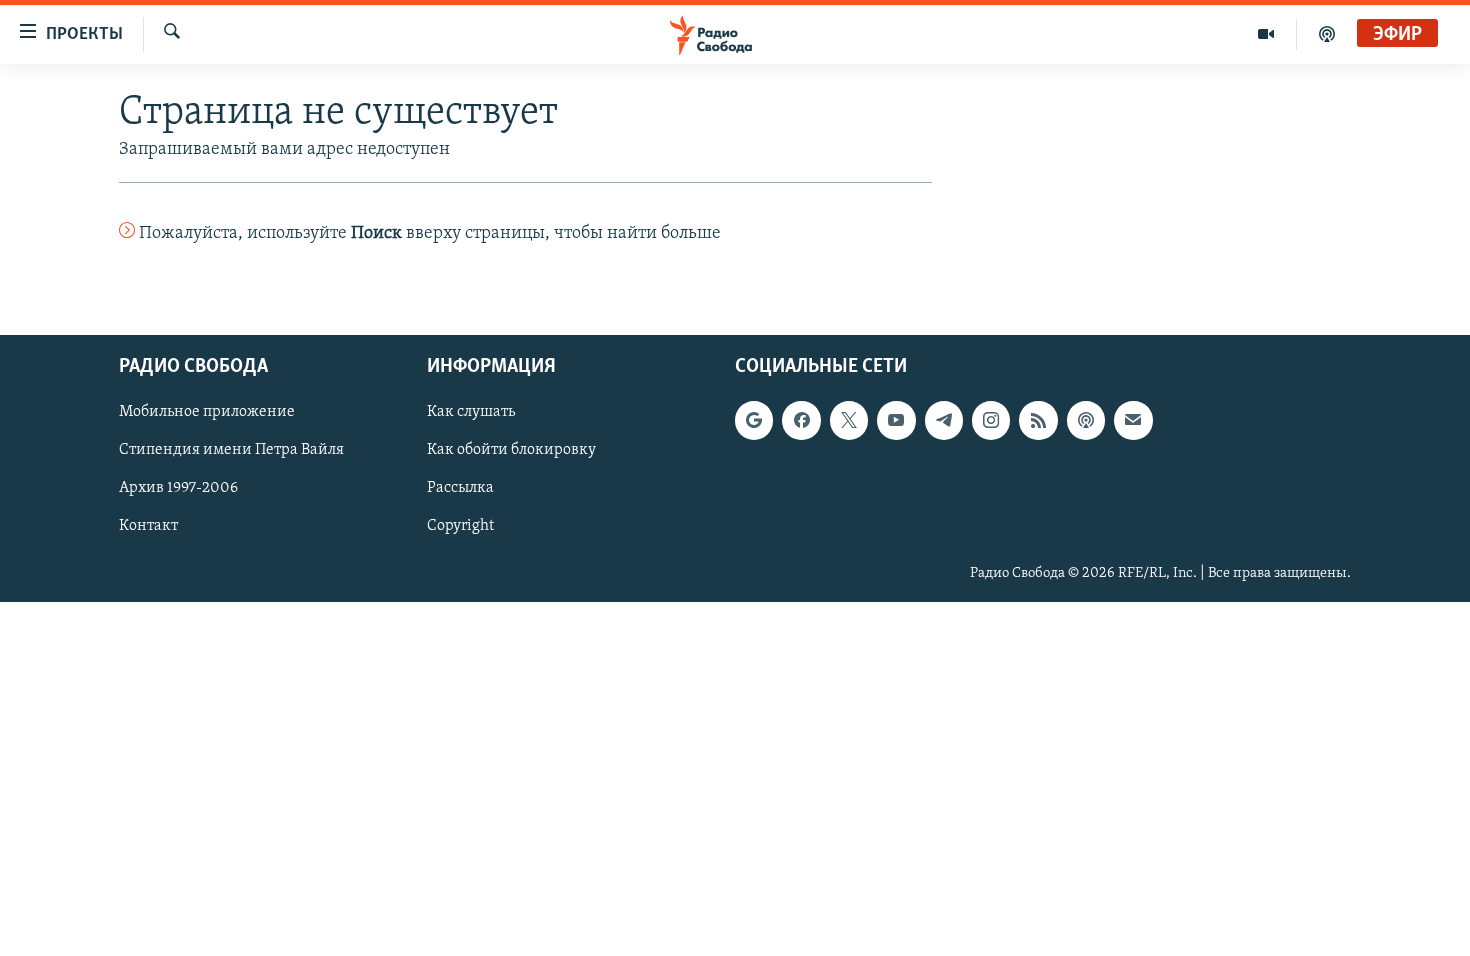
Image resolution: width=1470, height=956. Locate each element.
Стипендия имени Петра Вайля (231, 450)
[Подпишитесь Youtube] (896, 420)
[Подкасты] (1086, 420)
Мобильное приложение (207, 412)
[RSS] (1038, 420)
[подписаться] (1133, 420)
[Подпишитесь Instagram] (991, 420)
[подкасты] (1327, 34)
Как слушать (471, 412)
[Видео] (1266, 34)
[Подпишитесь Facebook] (801, 420)
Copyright (460, 526)
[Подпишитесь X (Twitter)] (849, 420)
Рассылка (460, 488)
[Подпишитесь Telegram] (944, 420)
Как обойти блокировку (511, 450)
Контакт (148, 526)
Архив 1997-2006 (178, 488)
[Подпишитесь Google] (754, 420)
